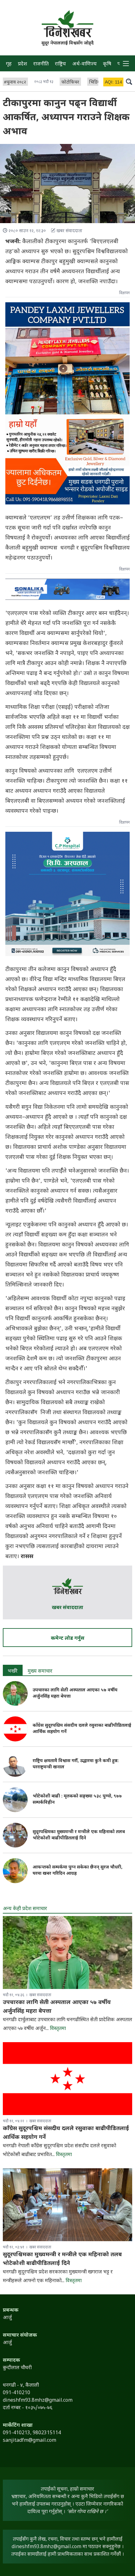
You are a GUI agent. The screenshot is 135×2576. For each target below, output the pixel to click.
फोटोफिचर (70, 82)
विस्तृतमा (58, 2029)
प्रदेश (22, 64)
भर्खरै (13, 1671)
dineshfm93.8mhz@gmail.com (46, 2547)
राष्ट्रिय (60, 64)
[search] (129, 81)
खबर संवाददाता (67, 1608)
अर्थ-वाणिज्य (84, 64)
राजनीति (41, 64)
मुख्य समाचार (40, 1671)
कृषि (107, 64)
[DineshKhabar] (67, 24)
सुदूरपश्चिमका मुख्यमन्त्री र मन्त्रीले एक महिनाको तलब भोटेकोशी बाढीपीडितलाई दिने (79, 1835)
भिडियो (95, 82)
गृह (9, 64)
